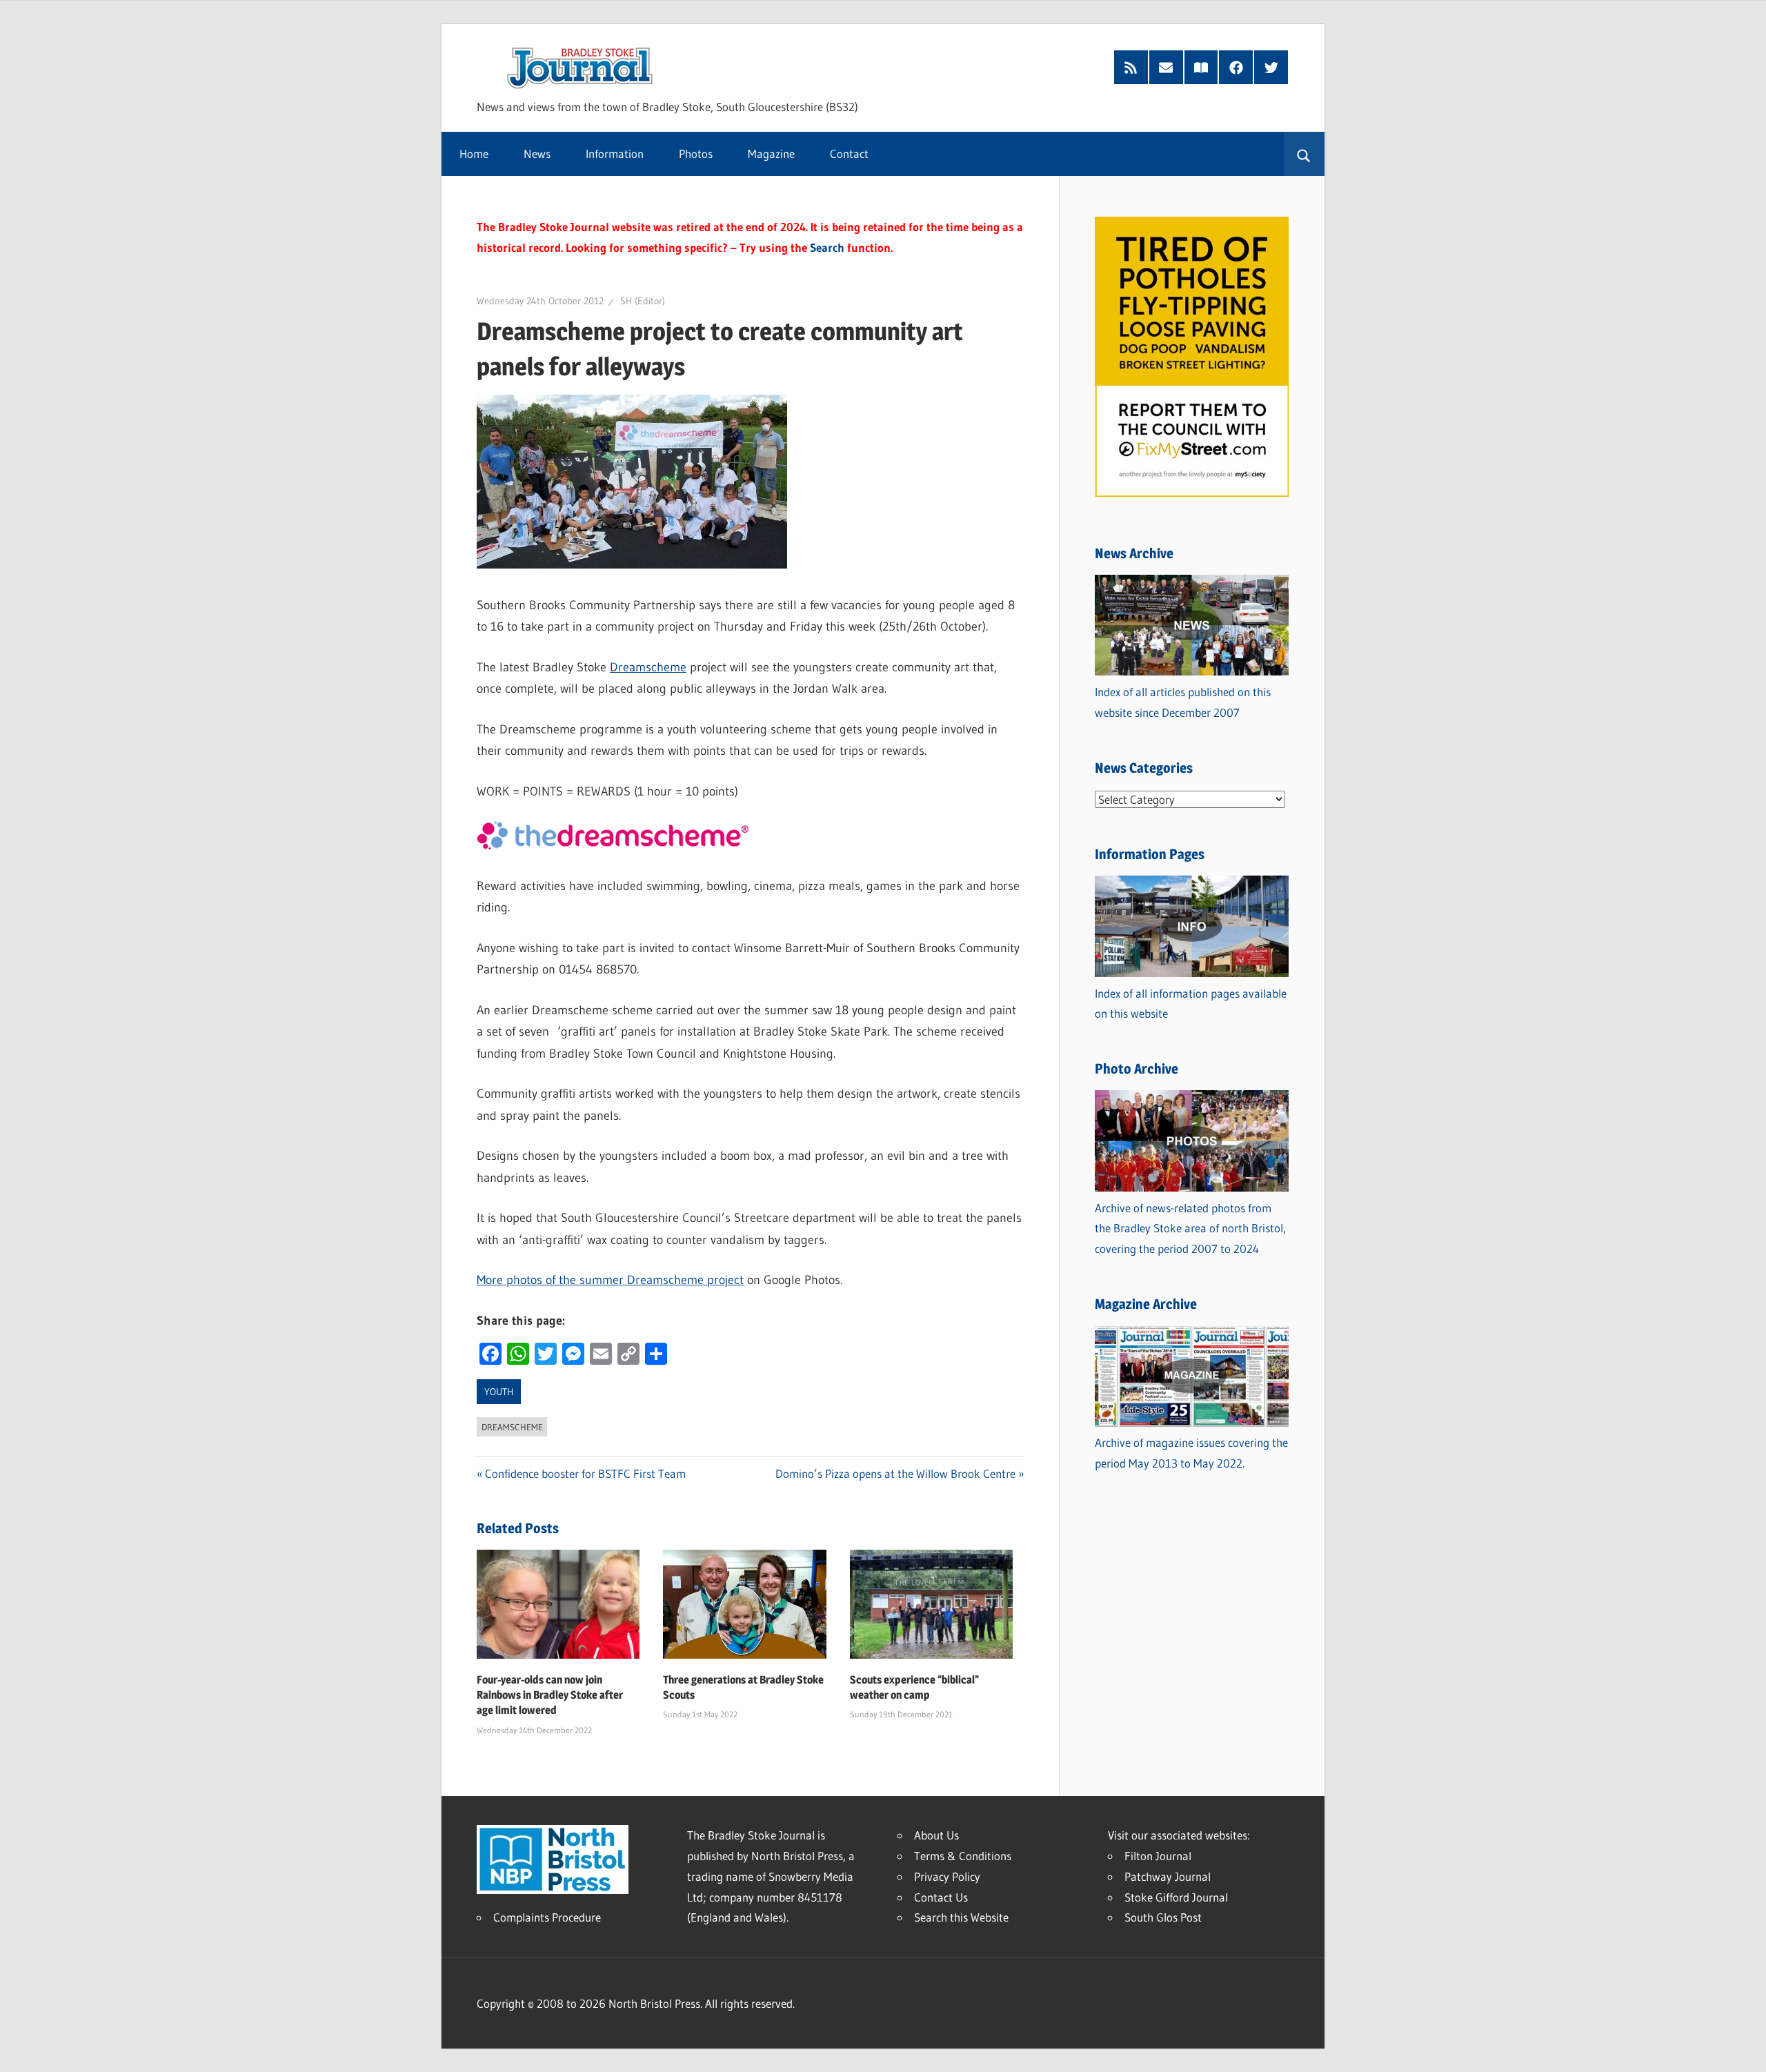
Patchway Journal (1168, 1876)
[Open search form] (1304, 154)
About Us (936, 1835)
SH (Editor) (643, 301)
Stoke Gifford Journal (1176, 1897)
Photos (696, 154)
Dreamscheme (648, 667)
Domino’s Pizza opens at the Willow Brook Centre (895, 1473)
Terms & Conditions (963, 1856)
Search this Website (961, 1917)
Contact (849, 154)
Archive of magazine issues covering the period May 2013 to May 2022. (1191, 1453)
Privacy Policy (947, 1876)
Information (615, 154)
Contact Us (941, 1897)
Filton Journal (1158, 1856)
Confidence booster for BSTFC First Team (585, 1473)
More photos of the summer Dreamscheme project (610, 1280)
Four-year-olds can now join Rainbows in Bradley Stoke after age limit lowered (550, 1695)
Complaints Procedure (547, 1917)
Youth (499, 1392)
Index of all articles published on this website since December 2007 (1183, 702)
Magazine (771, 154)
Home (474, 154)
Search (827, 247)
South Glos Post (1163, 1917)
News (537, 154)
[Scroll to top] (1743, 2049)
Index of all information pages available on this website (1191, 1004)
